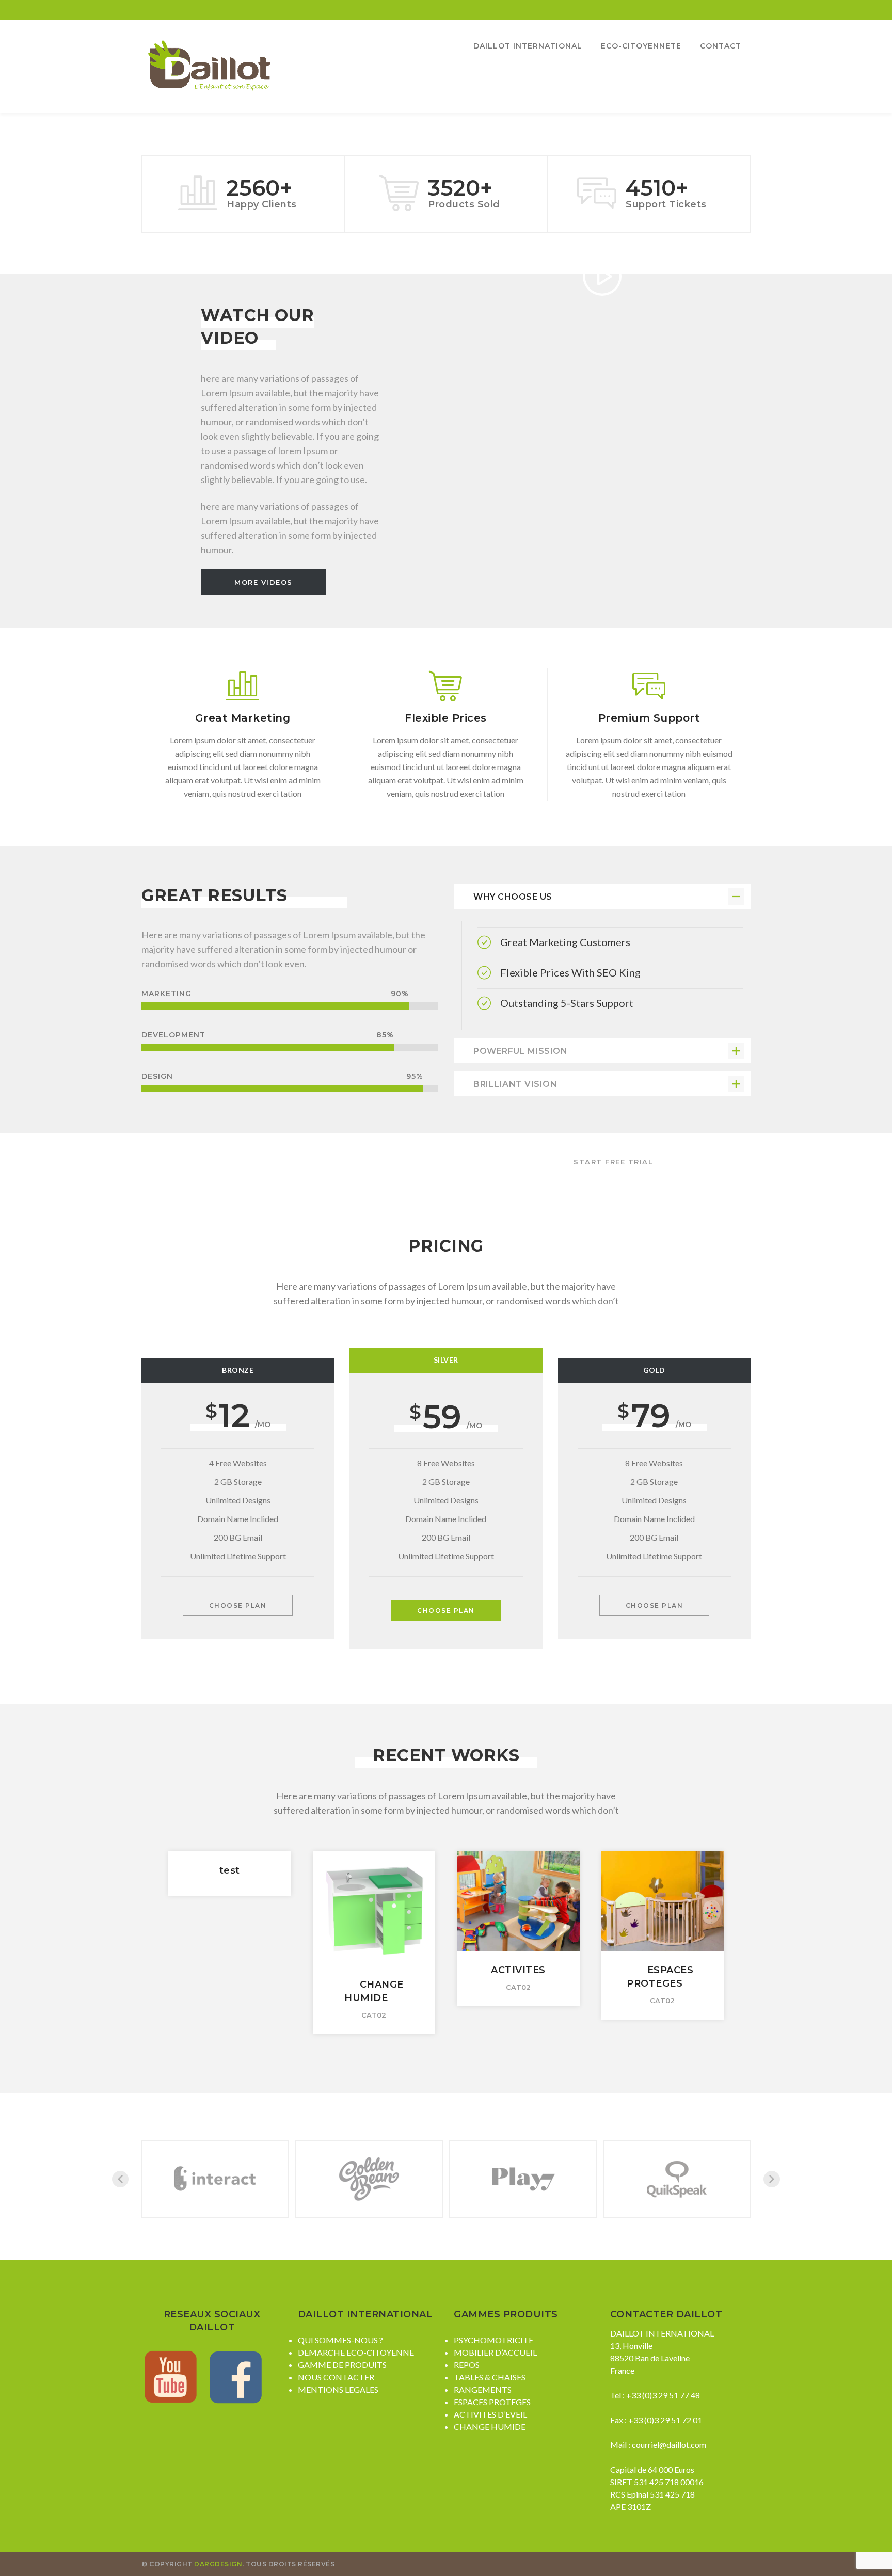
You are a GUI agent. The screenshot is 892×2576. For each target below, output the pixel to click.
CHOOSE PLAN (238, 1605)
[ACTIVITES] (518, 1888)
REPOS (467, 2365)
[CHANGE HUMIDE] (374, 1895)
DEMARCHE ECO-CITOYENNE (356, 2352)
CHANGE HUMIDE (490, 2427)
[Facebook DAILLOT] (236, 2375)
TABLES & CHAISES (490, 2377)
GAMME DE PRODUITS (342, 2365)
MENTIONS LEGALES (338, 2389)
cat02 (374, 2015)
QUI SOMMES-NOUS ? (340, 2340)
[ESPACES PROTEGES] (662, 1888)
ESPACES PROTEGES (492, 2402)
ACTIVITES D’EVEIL (490, 2414)
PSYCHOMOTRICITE (493, 2340)
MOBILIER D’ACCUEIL (495, 2352)
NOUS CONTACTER (336, 2377)
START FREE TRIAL (613, 1162)
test (230, 1870)
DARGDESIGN (218, 2564)
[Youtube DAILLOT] (173, 2375)
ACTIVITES (518, 1970)
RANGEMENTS (483, 2389)
